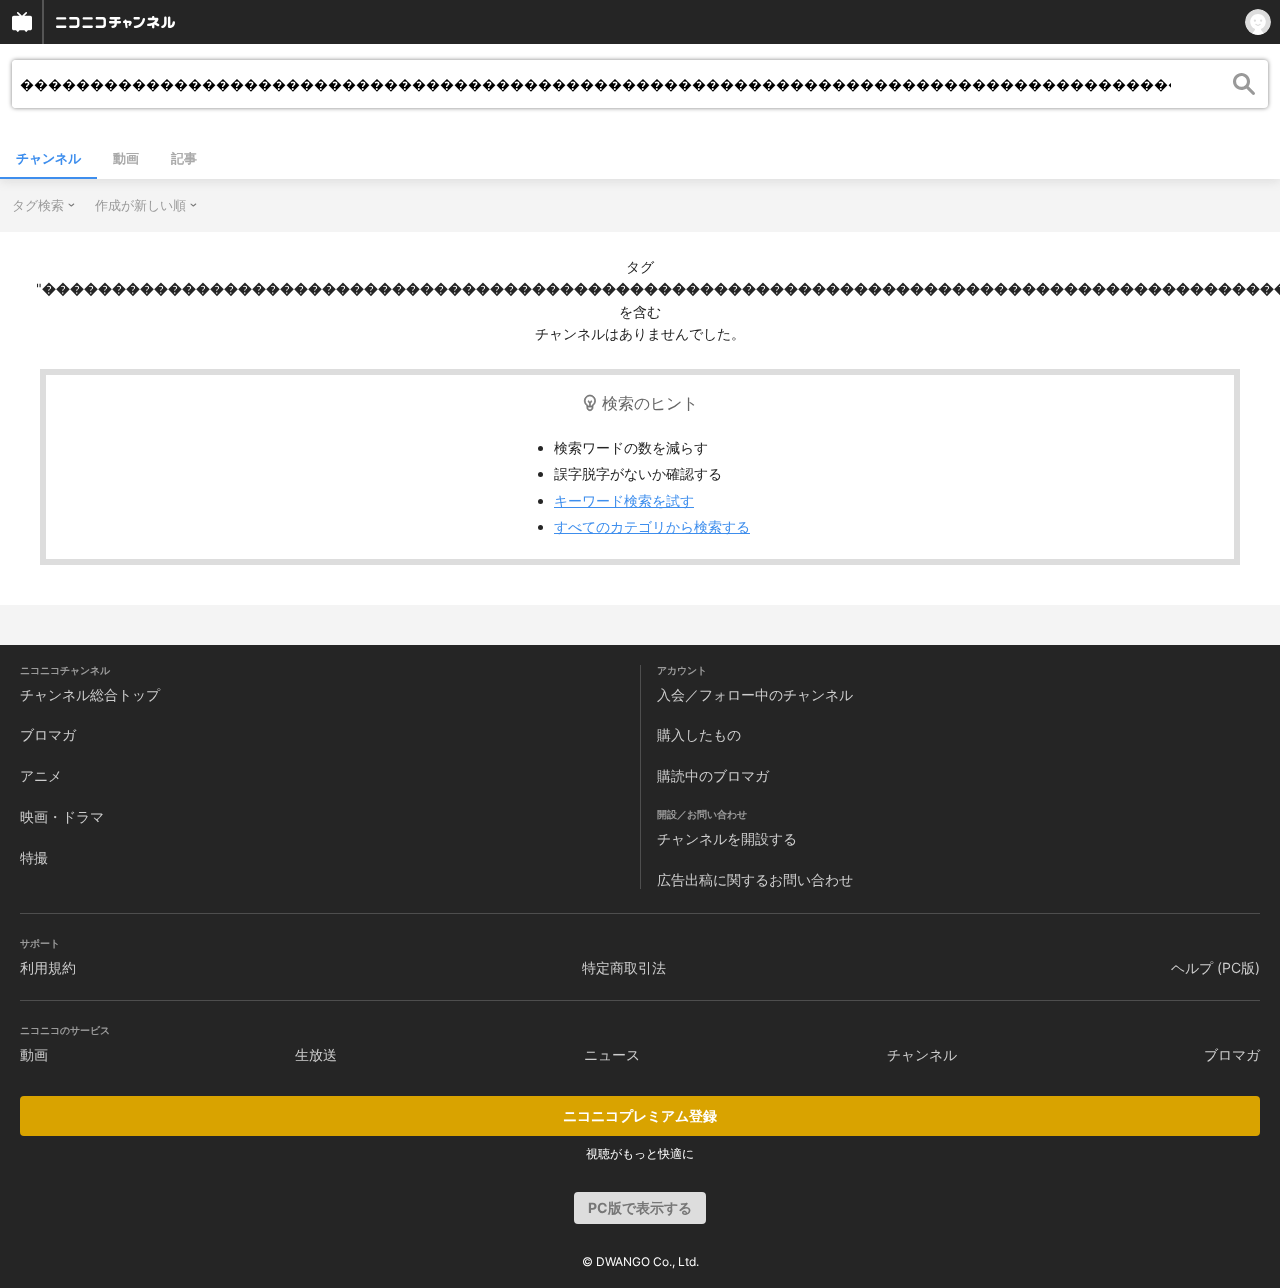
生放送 (316, 1054)
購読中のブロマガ (713, 775)
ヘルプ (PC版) (1215, 967)
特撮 (34, 857)
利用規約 (48, 967)
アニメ (41, 775)
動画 (126, 158)
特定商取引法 (624, 967)
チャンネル (48, 158)
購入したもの (699, 734)
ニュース (612, 1054)
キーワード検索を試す (624, 500)
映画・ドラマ (62, 816)
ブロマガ (48, 734)
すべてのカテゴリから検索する (652, 526)
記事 (184, 158)
